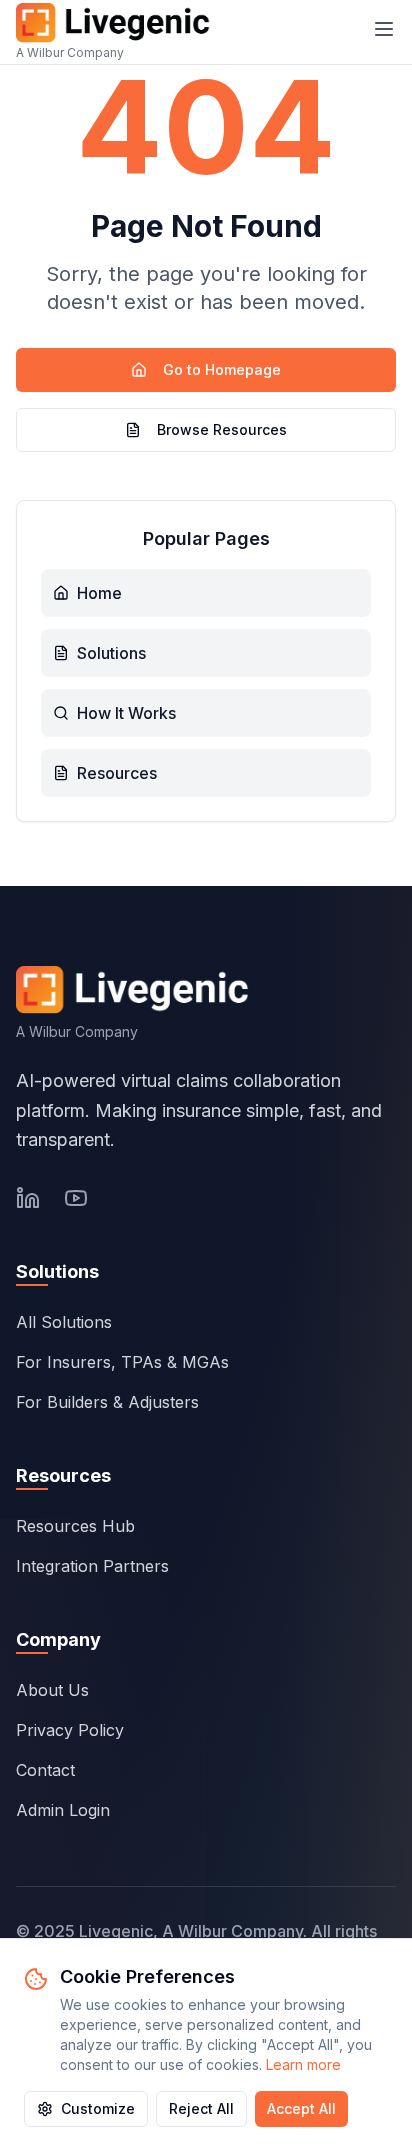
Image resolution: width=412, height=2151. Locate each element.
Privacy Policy (70, 1730)
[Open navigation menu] (384, 29)
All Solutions (64, 1322)
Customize (98, 2108)
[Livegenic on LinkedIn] (28, 1198)
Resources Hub (75, 1526)
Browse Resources (222, 429)
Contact (45, 1770)
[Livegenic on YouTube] (76, 1198)
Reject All (201, 2108)
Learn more (303, 2064)
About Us (52, 1690)
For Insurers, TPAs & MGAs (122, 1362)
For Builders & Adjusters (107, 1402)
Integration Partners (92, 1566)
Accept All (301, 2108)
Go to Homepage (222, 369)
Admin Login (63, 1810)
